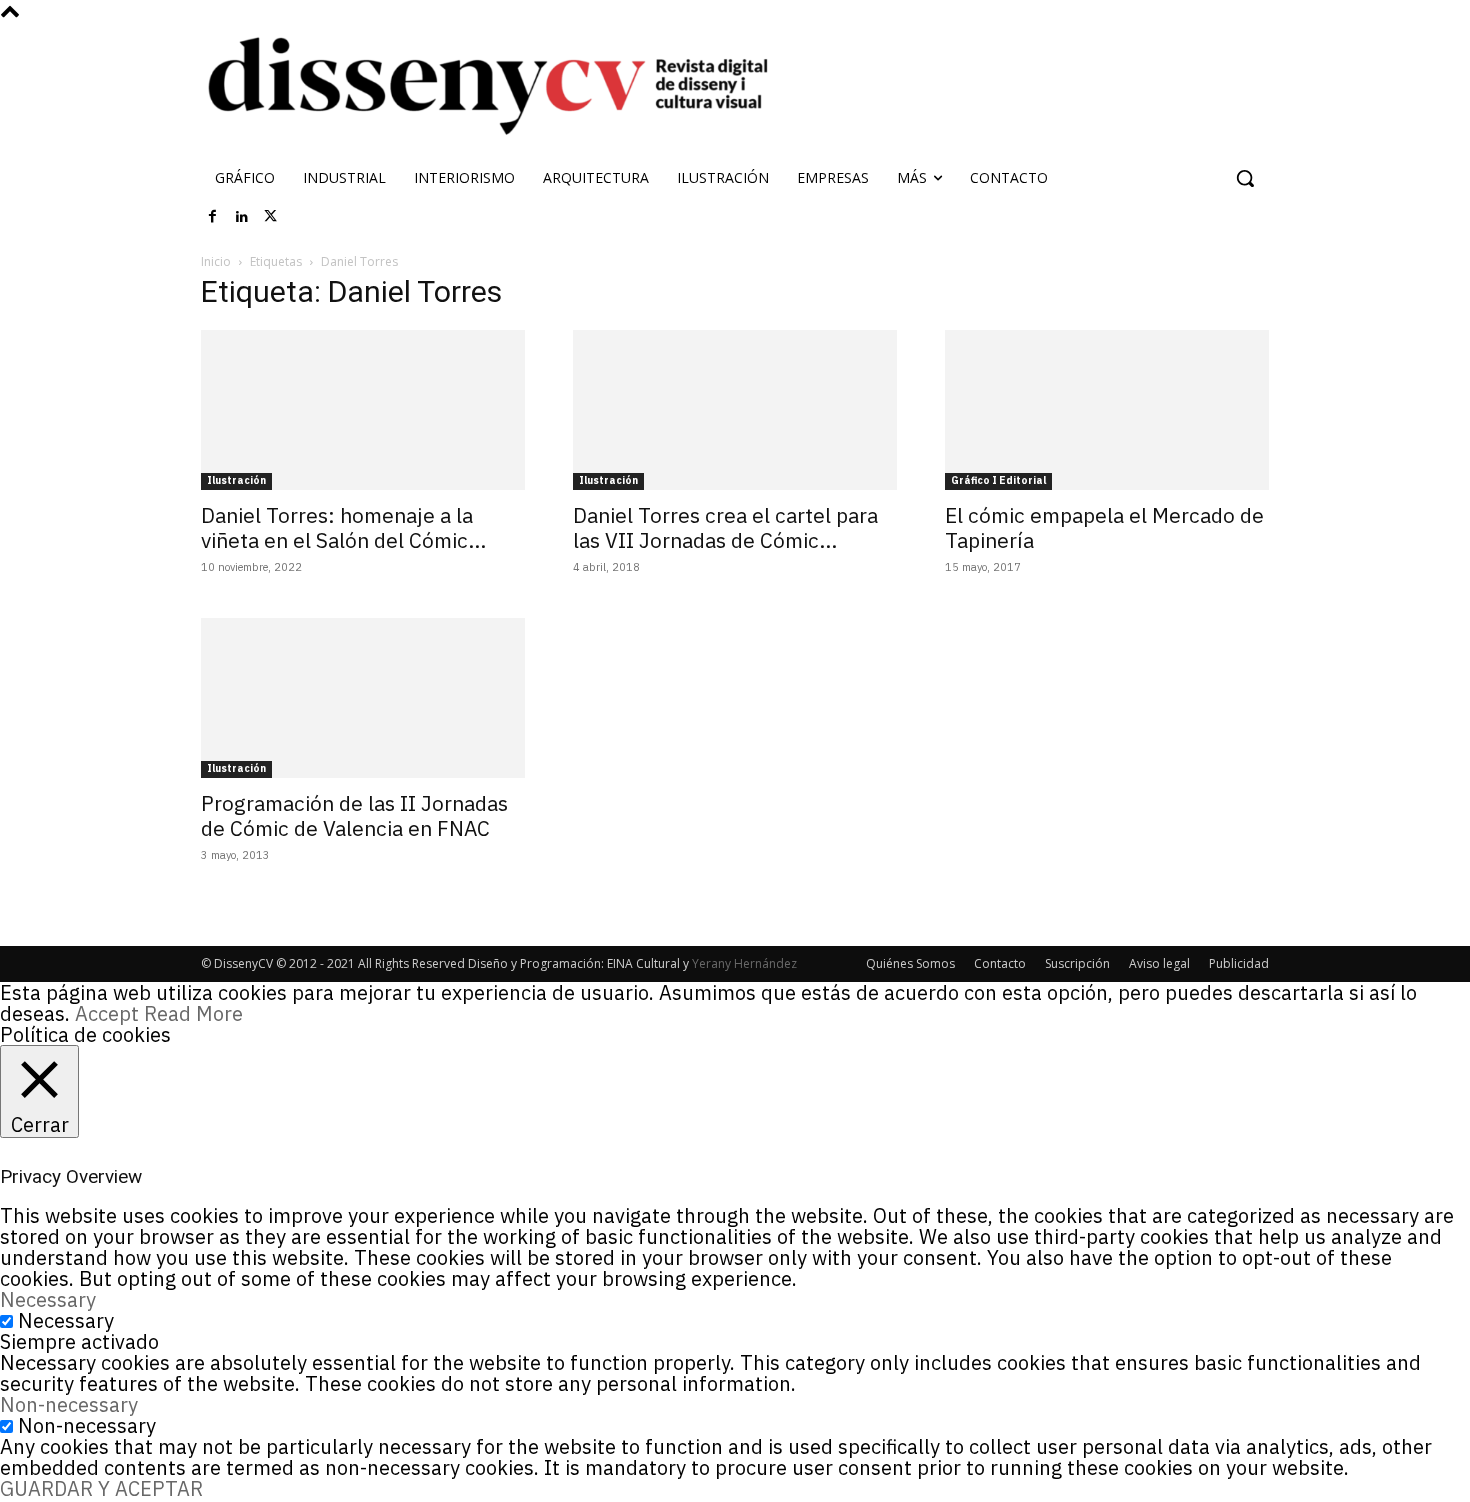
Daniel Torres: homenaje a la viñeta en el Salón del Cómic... (343, 527)
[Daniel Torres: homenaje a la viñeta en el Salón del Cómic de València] (363, 410)
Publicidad (1239, 963)
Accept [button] (107, 1013)
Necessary (66, 1320)
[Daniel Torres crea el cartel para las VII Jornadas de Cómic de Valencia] (735, 410)
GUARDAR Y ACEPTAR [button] (101, 1488)
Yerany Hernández (744, 963)
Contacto (1000, 963)
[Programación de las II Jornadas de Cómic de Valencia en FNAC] (363, 698)
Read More (193, 1013)
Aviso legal (1159, 963)
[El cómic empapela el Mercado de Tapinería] (1107, 410)
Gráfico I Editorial (998, 480)
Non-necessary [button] (69, 1404)
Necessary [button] (48, 1299)
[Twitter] (271, 217)
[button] (1245, 178)
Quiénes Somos (910, 963)
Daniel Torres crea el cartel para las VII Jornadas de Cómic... (725, 527)
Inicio (216, 261)
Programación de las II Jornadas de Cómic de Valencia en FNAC (354, 815)
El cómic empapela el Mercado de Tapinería (1104, 527)
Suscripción (1077, 963)
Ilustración (236, 480)
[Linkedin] (242, 217)
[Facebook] (213, 217)
